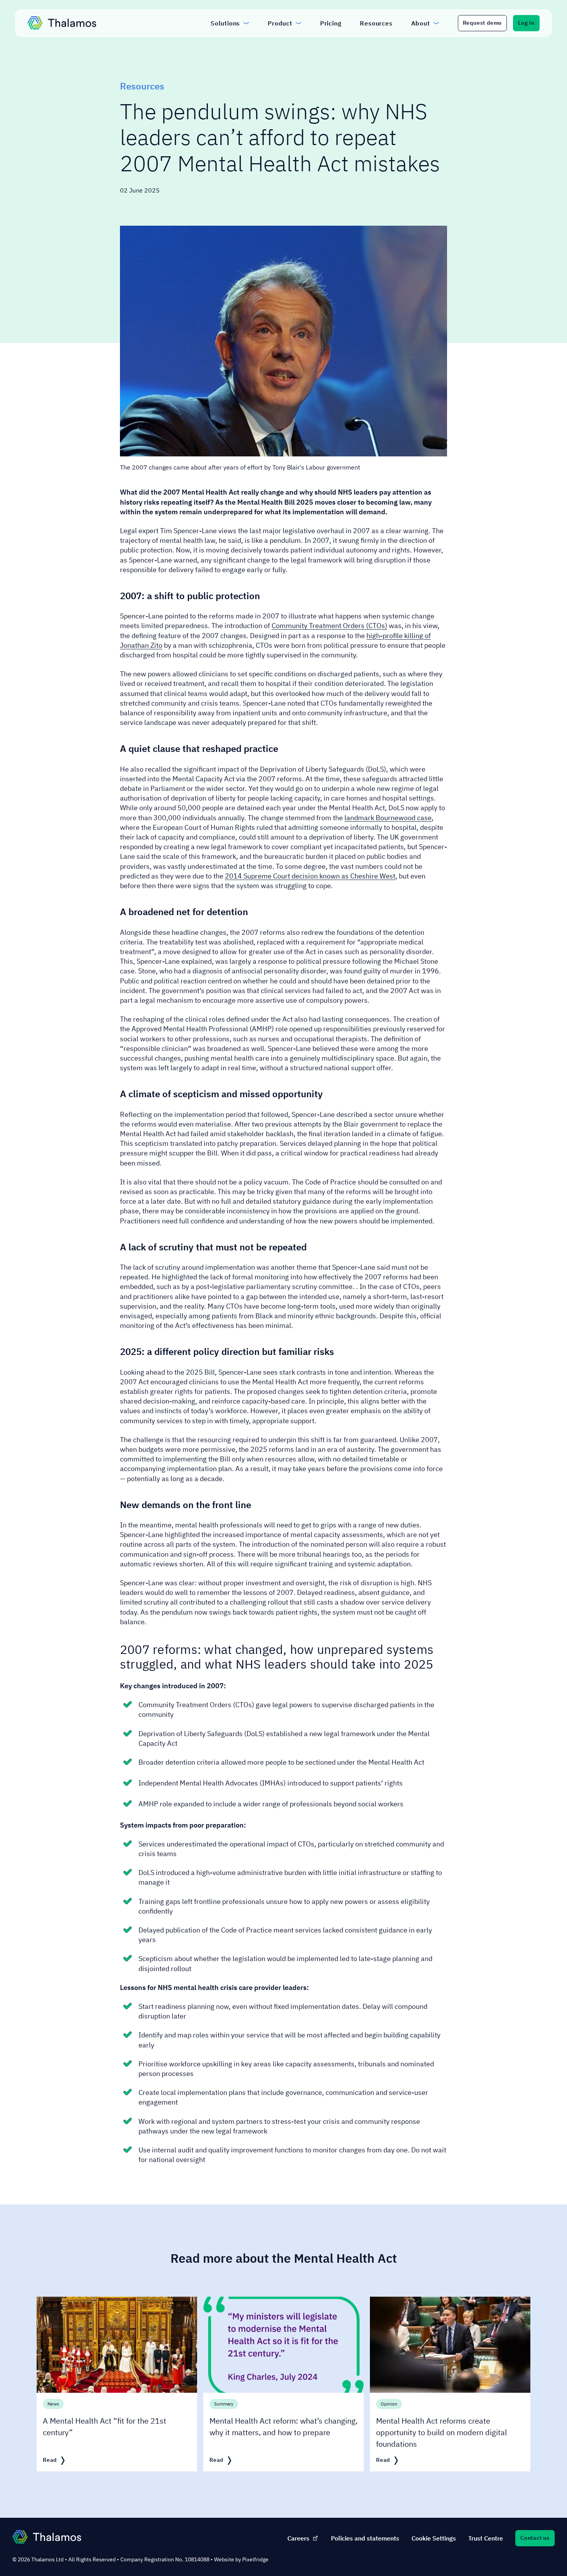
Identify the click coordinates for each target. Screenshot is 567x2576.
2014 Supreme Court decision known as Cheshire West (310, 876)
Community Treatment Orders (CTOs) (329, 626)
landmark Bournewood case (388, 818)
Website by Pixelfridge (241, 2559)
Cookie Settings (434, 2538)
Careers (298, 2538)
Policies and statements (365, 2538)
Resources (142, 86)
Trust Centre (486, 2538)
